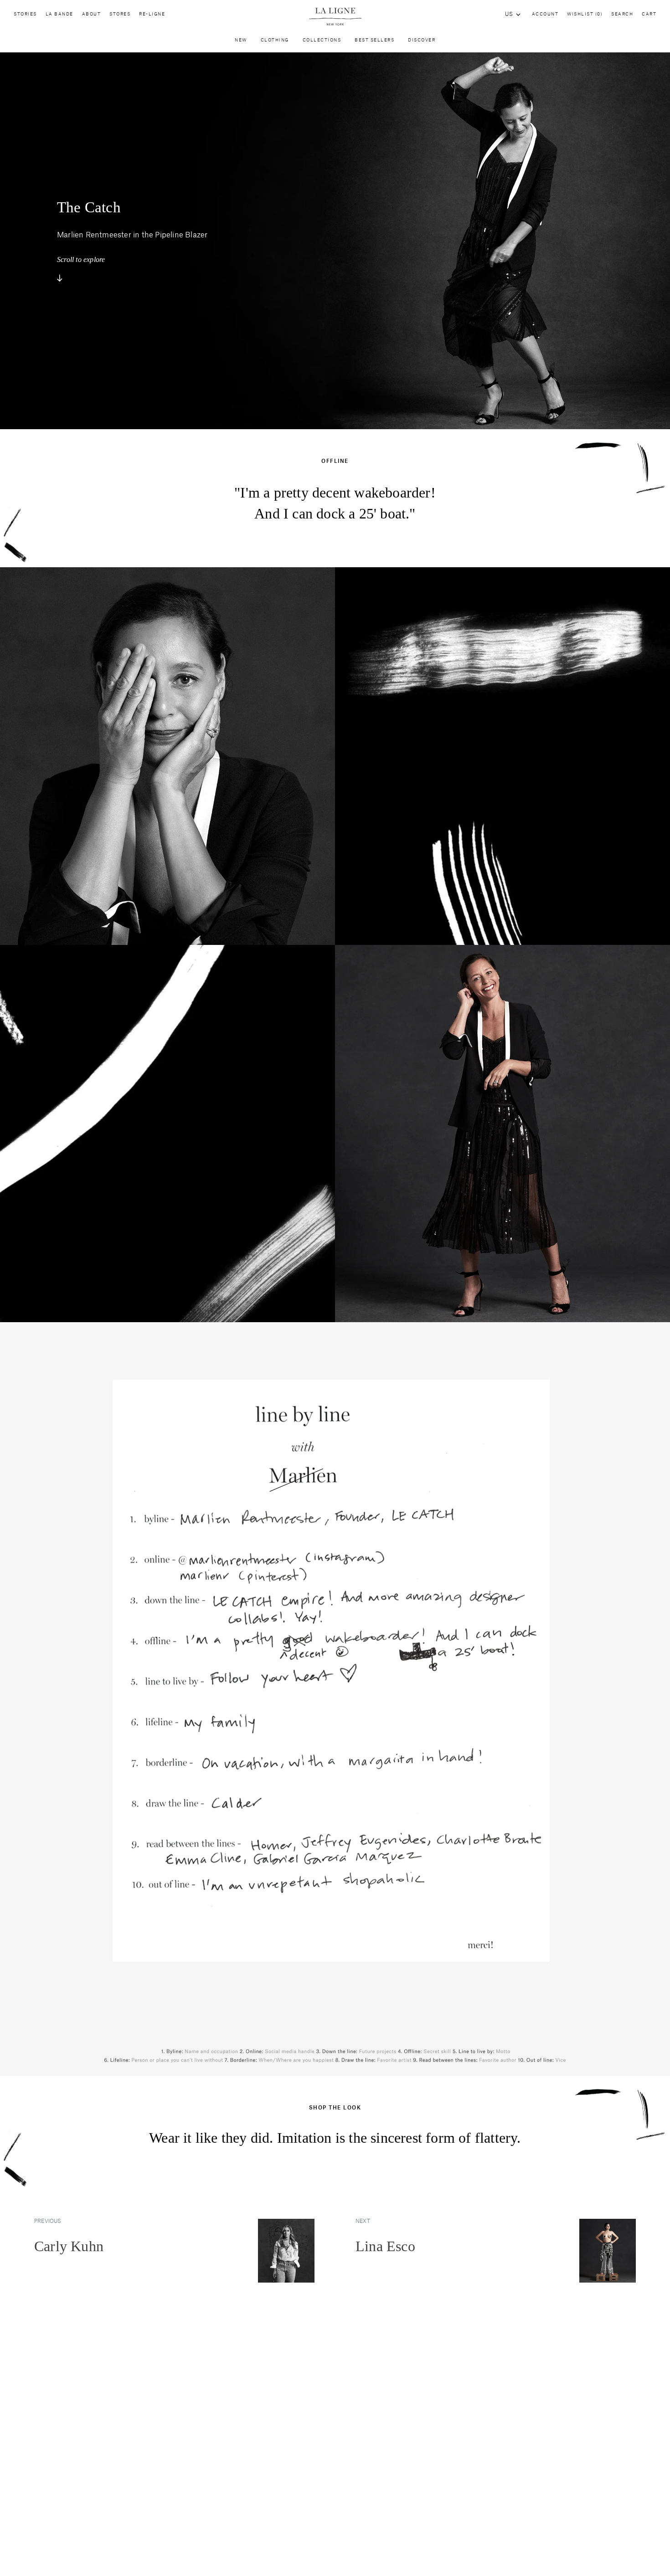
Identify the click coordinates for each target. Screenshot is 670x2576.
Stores (120, 14)
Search (622, 14)
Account (545, 14)
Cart (649, 14)
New (241, 40)
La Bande (59, 14)
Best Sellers (374, 40)
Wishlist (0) (585, 14)
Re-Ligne (152, 14)
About (92, 14)
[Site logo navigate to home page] (335, 17)
